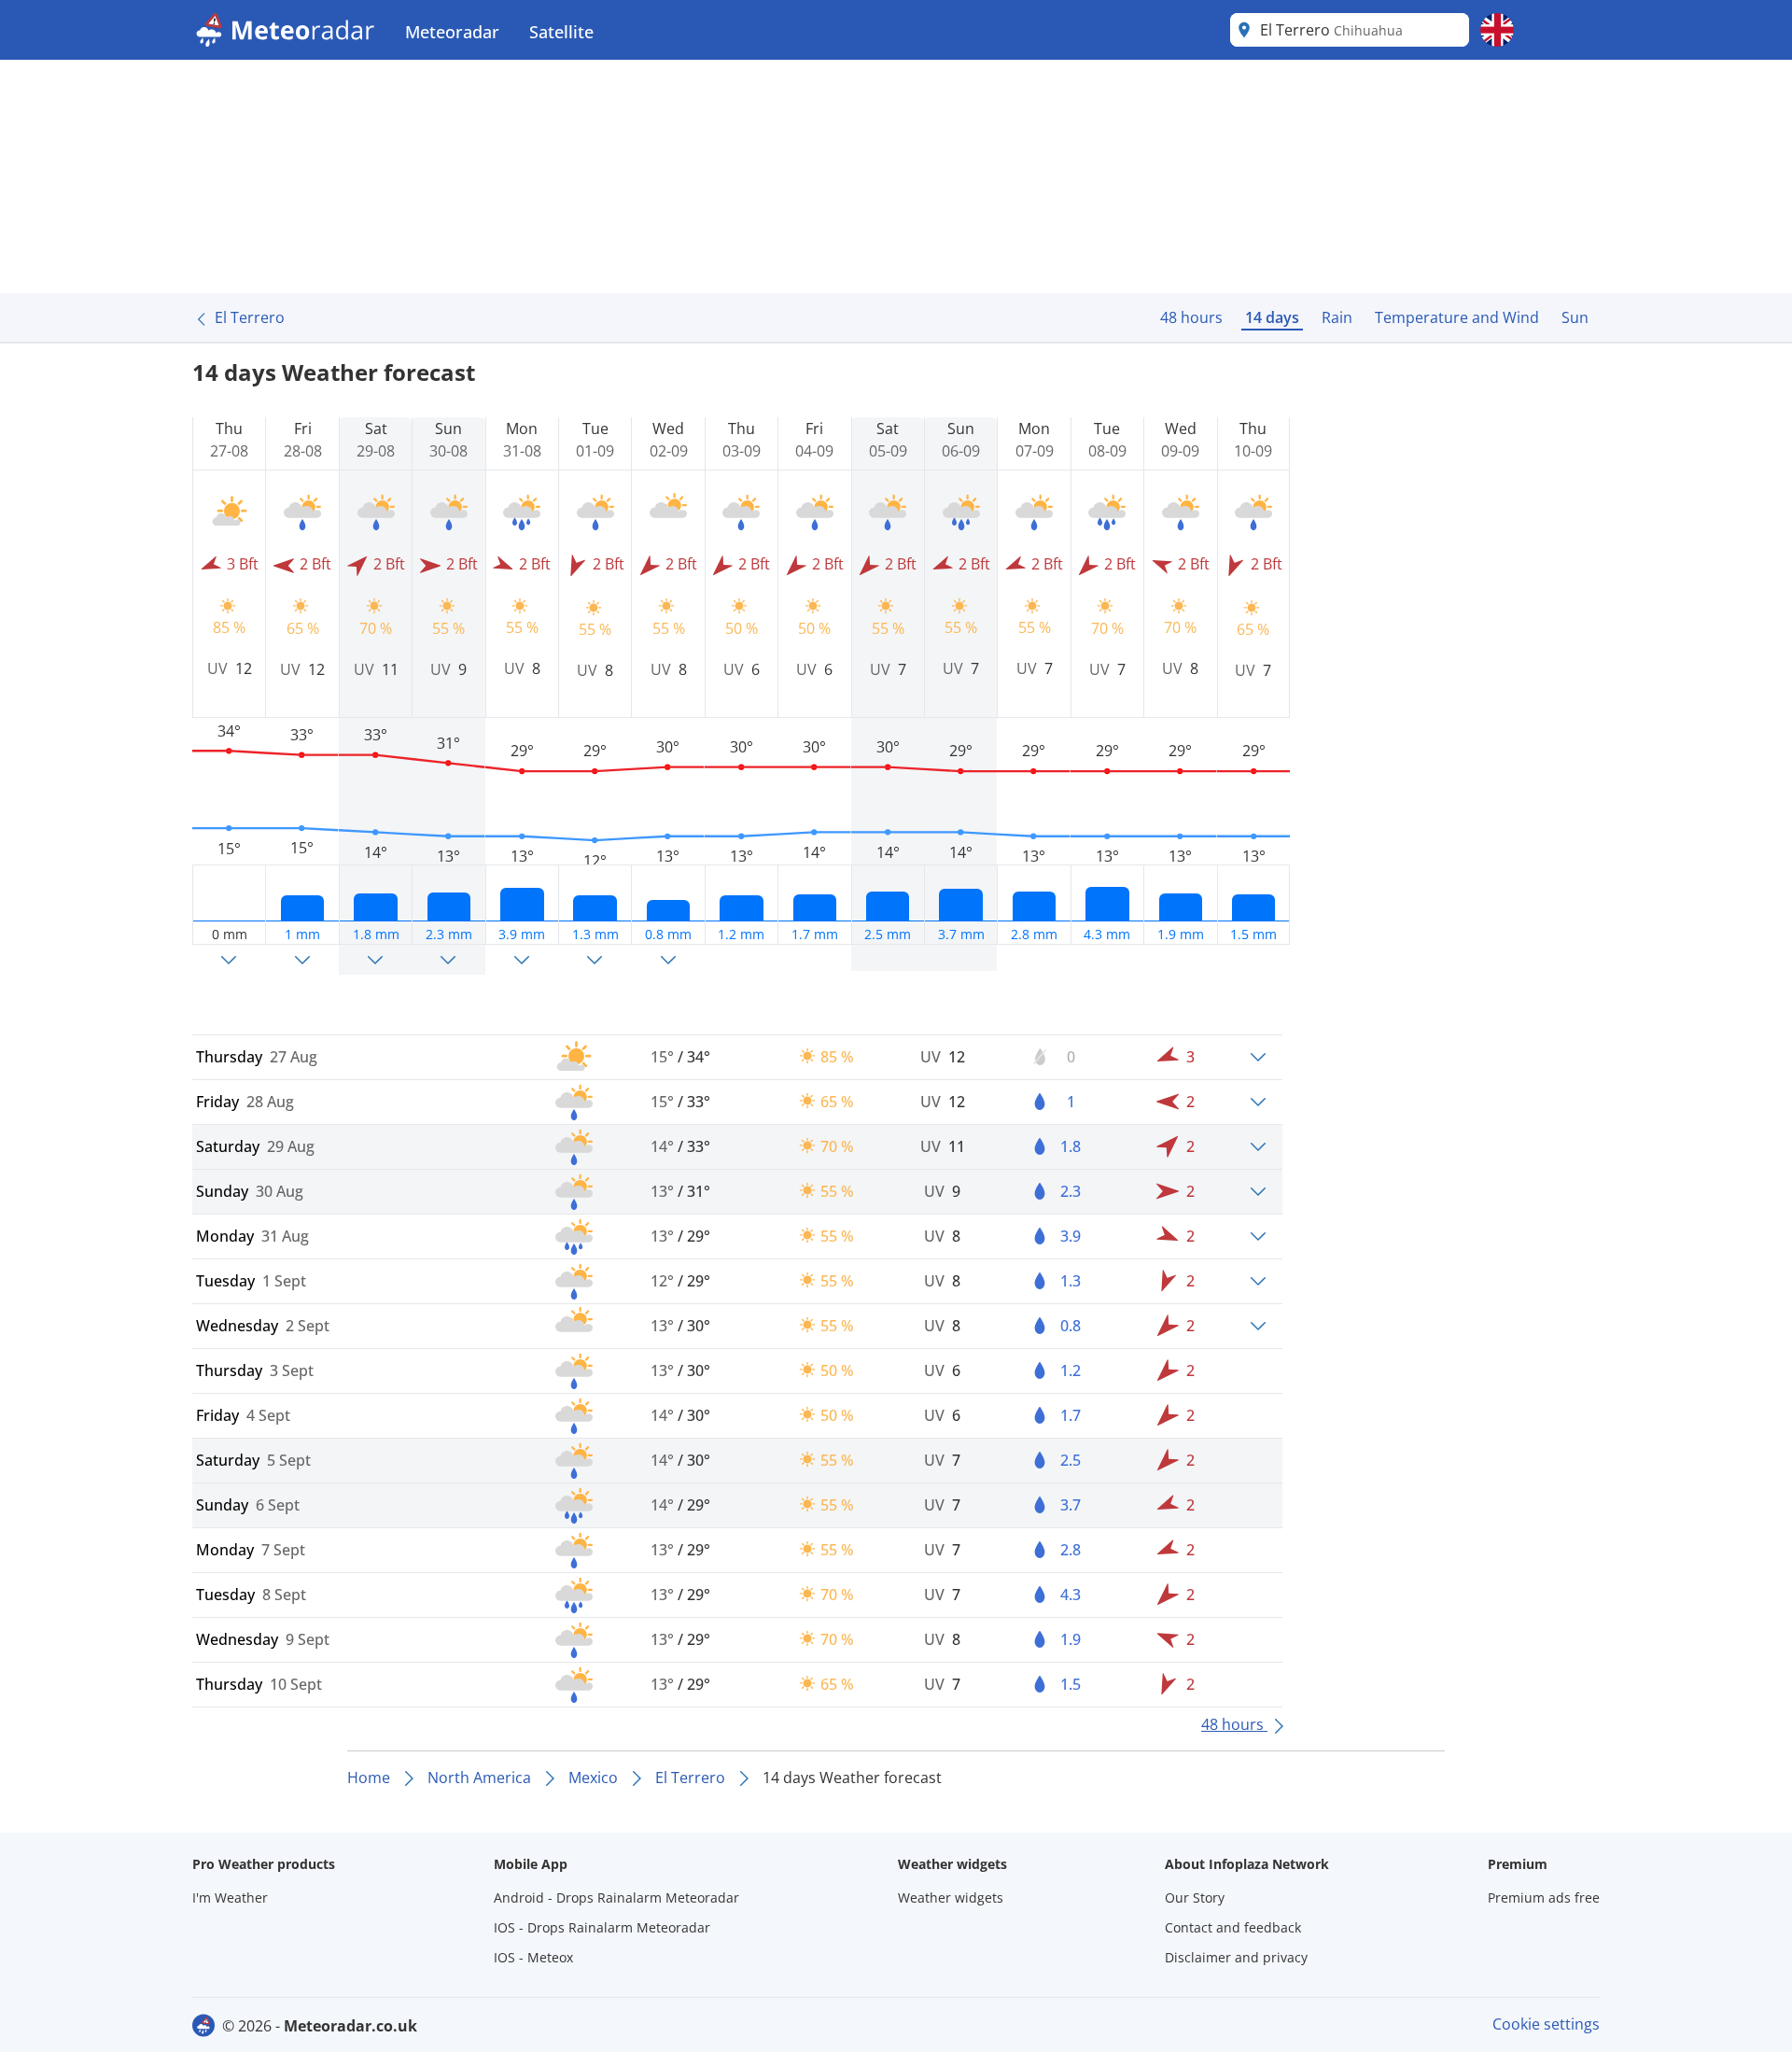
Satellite (561, 32)
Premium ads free (1544, 1897)
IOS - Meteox (533, 1957)
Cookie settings (1546, 2024)
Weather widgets (951, 1897)
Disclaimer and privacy (1236, 1957)
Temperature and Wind (1457, 317)
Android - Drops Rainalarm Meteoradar (616, 1897)
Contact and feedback (1233, 1927)
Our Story (1195, 1897)
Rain (1337, 317)
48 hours (1191, 317)
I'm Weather (230, 1897)
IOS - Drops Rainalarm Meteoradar (602, 1927)
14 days (1272, 317)
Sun (1575, 317)
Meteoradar (452, 32)
